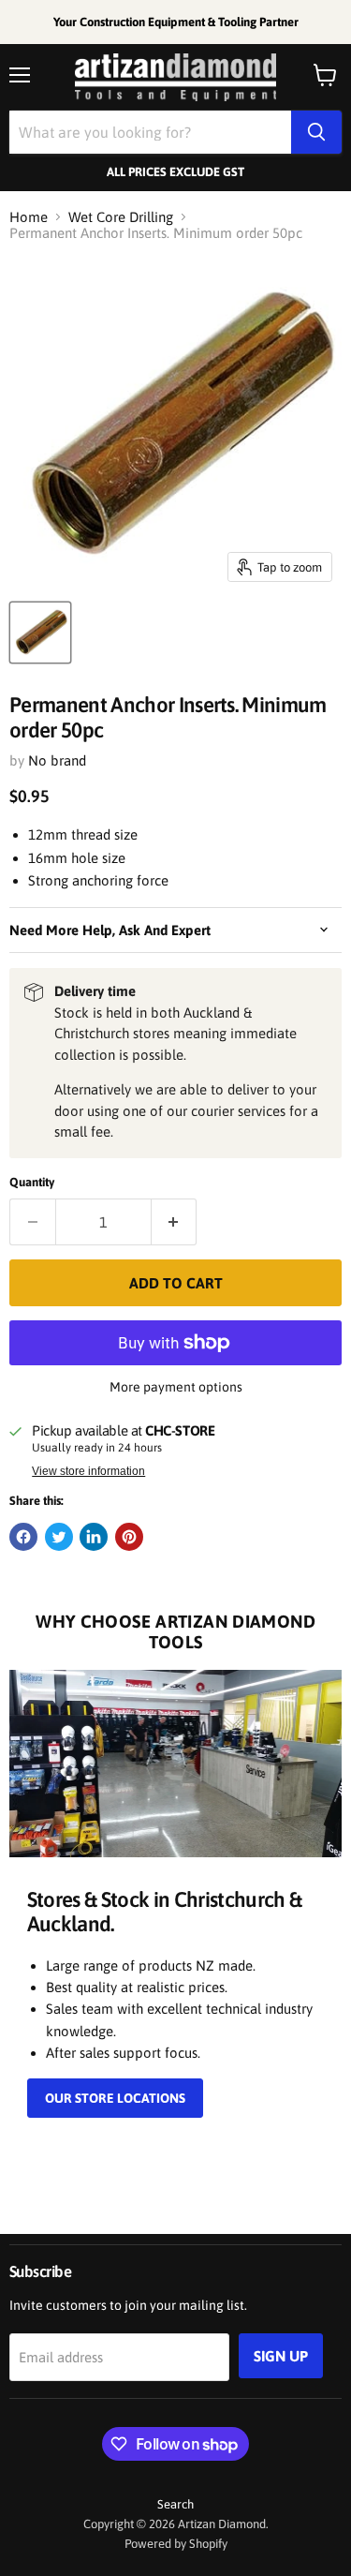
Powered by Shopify (176, 2544)
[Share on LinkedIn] (94, 1537)
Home (29, 217)
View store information (88, 1471)
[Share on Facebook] (23, 1537)
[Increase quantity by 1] (175, 1222)
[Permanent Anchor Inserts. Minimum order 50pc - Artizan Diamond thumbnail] (40, 633)
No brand (57, 760)
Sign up (281, 2356)
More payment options (176, 1387)
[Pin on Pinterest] (129, 1537)
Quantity (32, 1182)
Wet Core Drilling (121, 217)
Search (175, 2504)
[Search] (316, 132)
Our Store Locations (115, 2098)
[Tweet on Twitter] (59, 1537)
